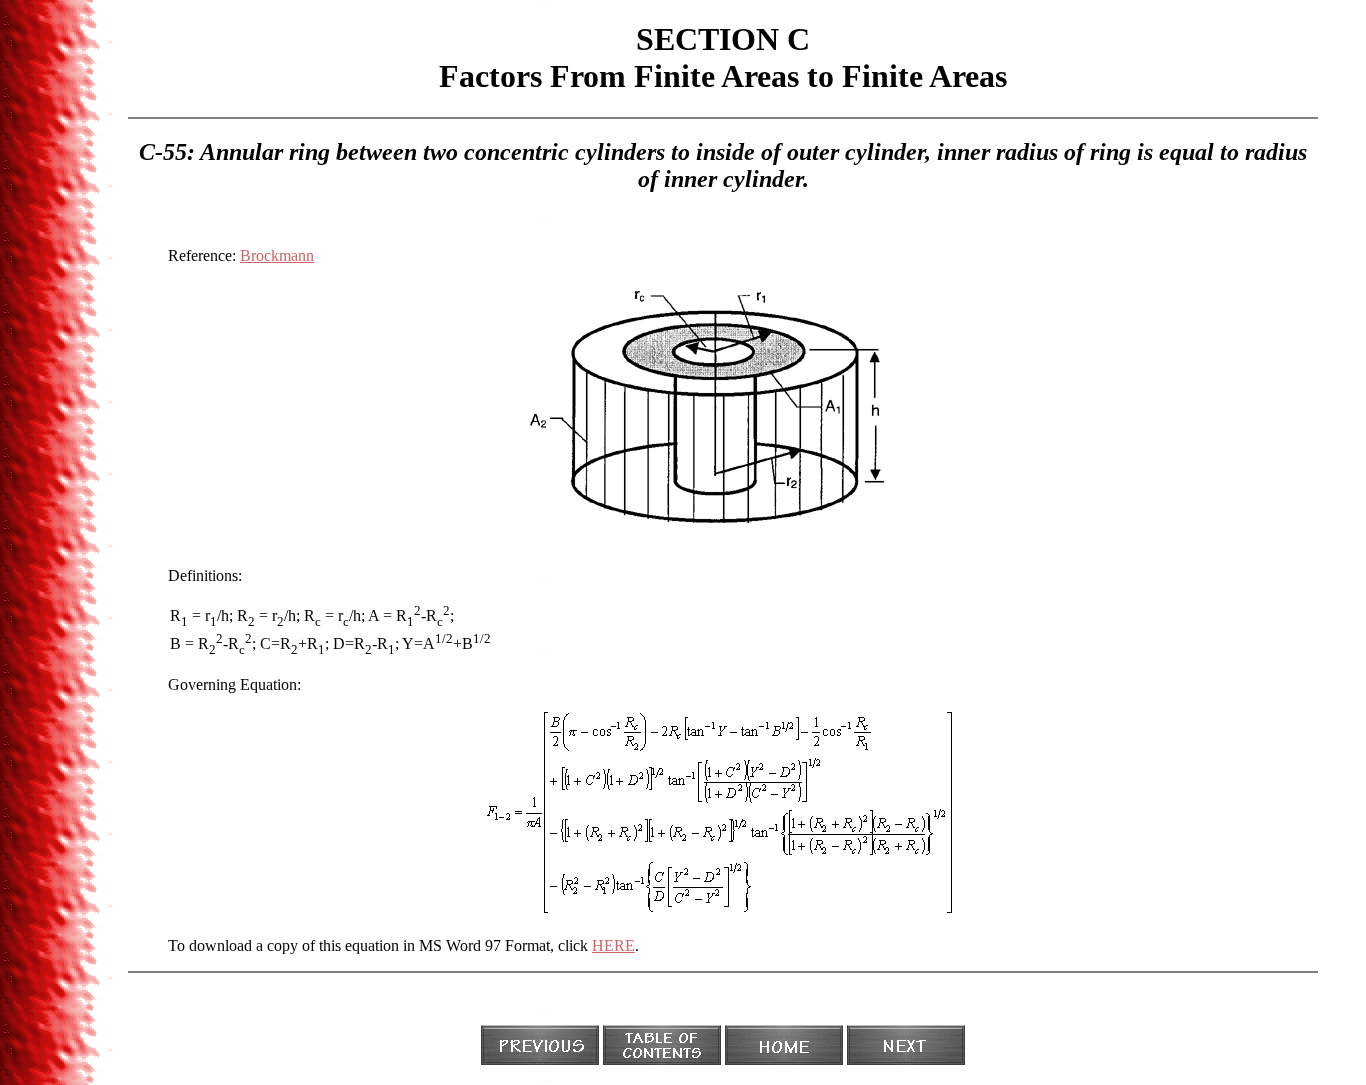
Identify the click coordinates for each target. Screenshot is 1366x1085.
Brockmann (277, 255)
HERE (613, 945)
